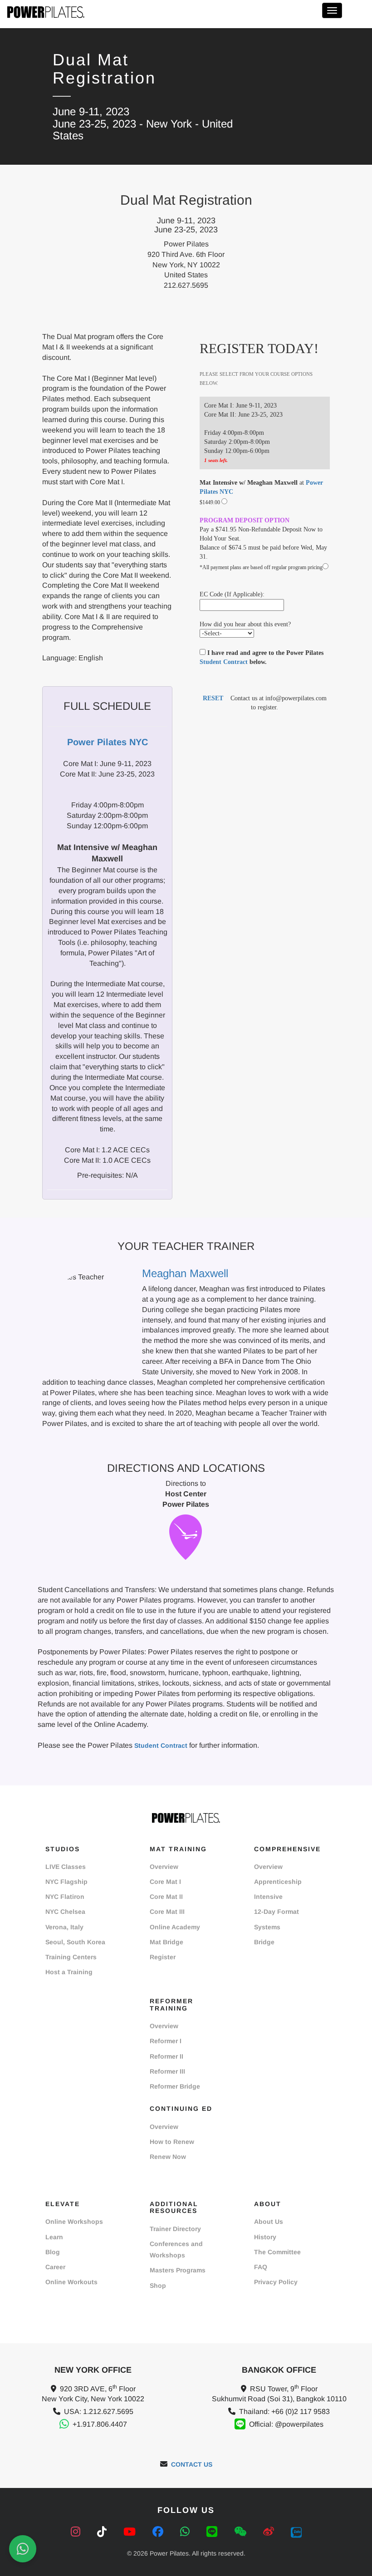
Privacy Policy (276, 2282)
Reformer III (167, 2071)
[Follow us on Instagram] (77, 2532)
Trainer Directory (175, 2229)
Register (163, 1957)
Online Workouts (71, 2282)
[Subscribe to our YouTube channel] (131, 2532)
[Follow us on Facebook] (159, 2532)
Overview (164, 1867)
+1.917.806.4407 (100, 2424)
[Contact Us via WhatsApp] (23, 2549)
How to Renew (172, 2142)
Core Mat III (167, 1912)
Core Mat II (166, 1897)
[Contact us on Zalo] (296, 2532)
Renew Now (168, 2157)
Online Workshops (74, 2222)
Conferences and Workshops (176, 2249)
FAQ (261, 2267)
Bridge (264, 1942)
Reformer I (166, 2041)
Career (55, 2267)
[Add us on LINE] (213, 2532)
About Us (269, 2222)
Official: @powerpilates (286, 2424)
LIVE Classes (66, 1867)
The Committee (277, 2252)
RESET (213, 698)
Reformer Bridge (175, 2086)
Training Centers (71, 1957)
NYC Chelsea (65, 1912)
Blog (53, 2252)
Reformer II (166, 2056)
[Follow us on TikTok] (103, 2532)
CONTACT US (192, 2464)
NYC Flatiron (65, 1897)
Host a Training (69, 1972)
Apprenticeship (278, 1882)
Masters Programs (178, 2270)
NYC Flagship (66, 1882)
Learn (54, 2237)
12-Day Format (277, 1912)
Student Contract (224, 662)
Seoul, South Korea (75, 1942)
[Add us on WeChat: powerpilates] (242, 2532)
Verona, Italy (64, 1927)
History (265, 2237)
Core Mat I (165, 1882)
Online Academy (175, 1927)
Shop (158, 2286)
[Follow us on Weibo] (270, 2532)
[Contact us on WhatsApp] (186, 2532)
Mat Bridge (166, 1942)
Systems (267, 1927)
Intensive (268, 1897)
